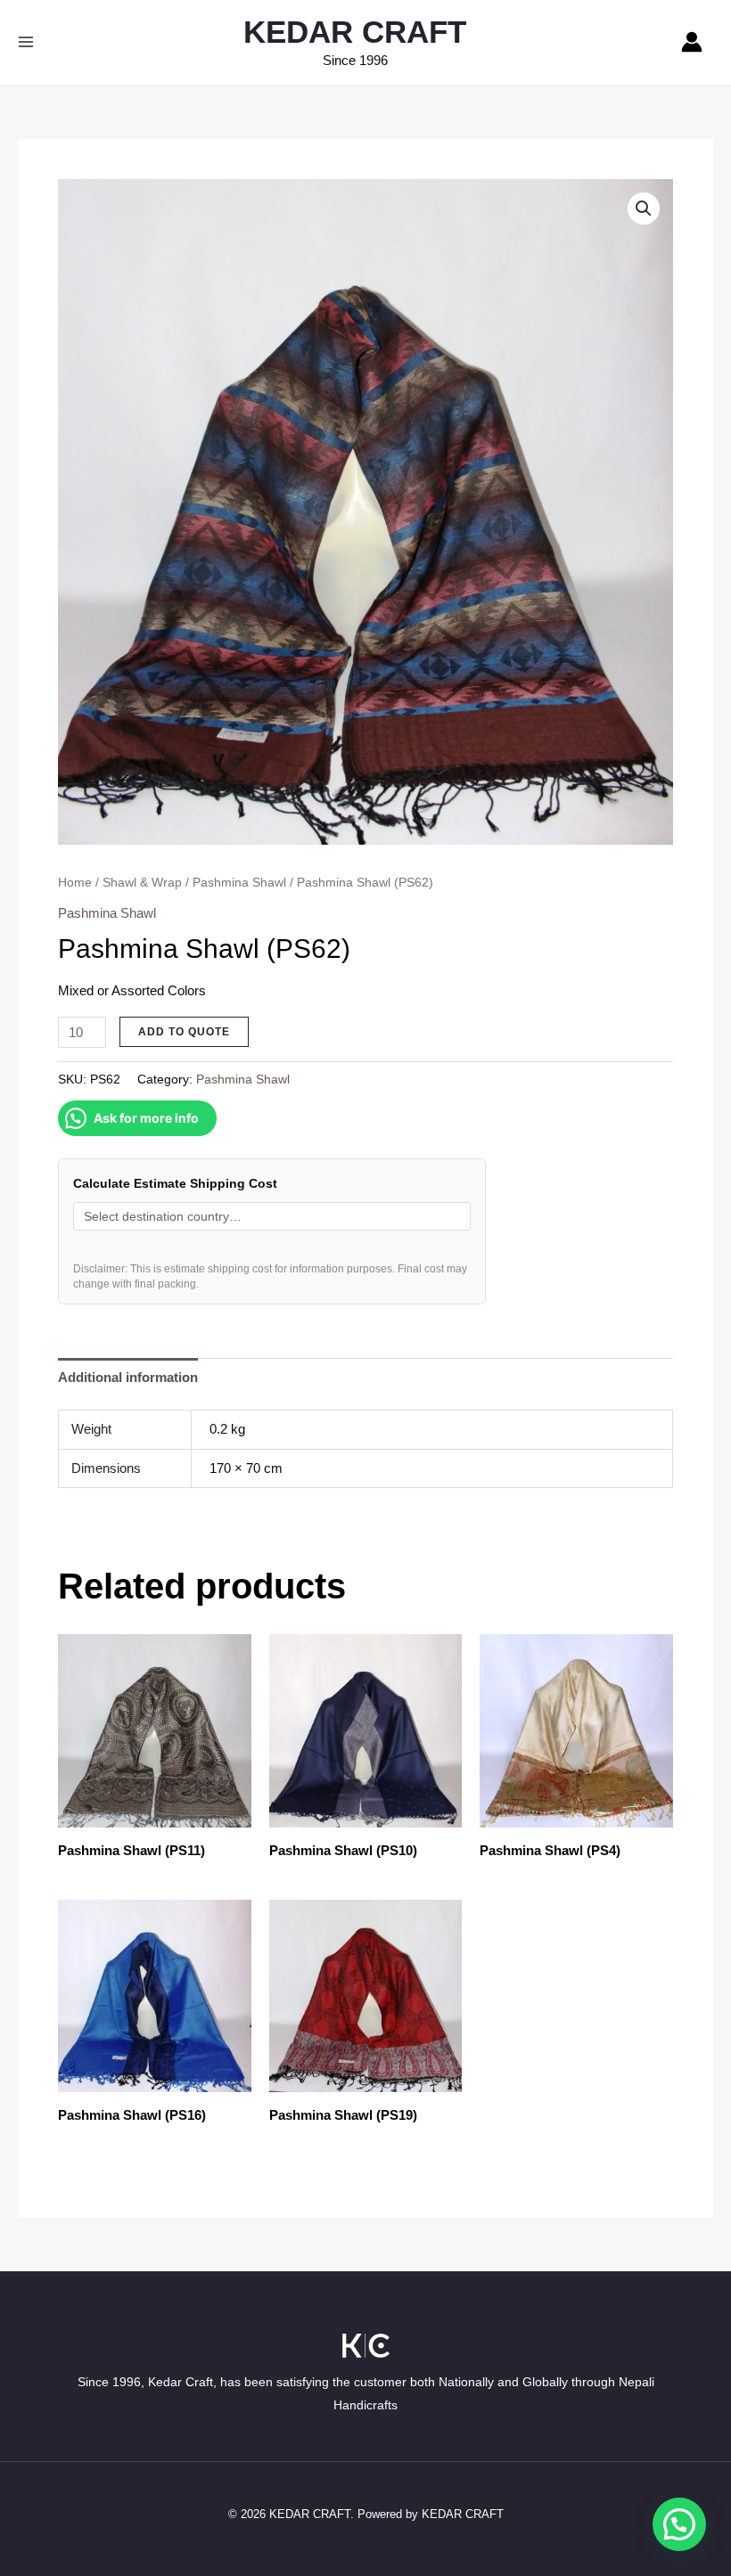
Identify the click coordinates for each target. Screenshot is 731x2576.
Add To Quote (184, 1032)
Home (75, 883)
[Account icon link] (692, 42)
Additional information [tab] (128, 1377)
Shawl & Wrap (142, 883)
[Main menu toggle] (25, 42)
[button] (644, 209)
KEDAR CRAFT (355, 32)
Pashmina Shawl (239, 883)
